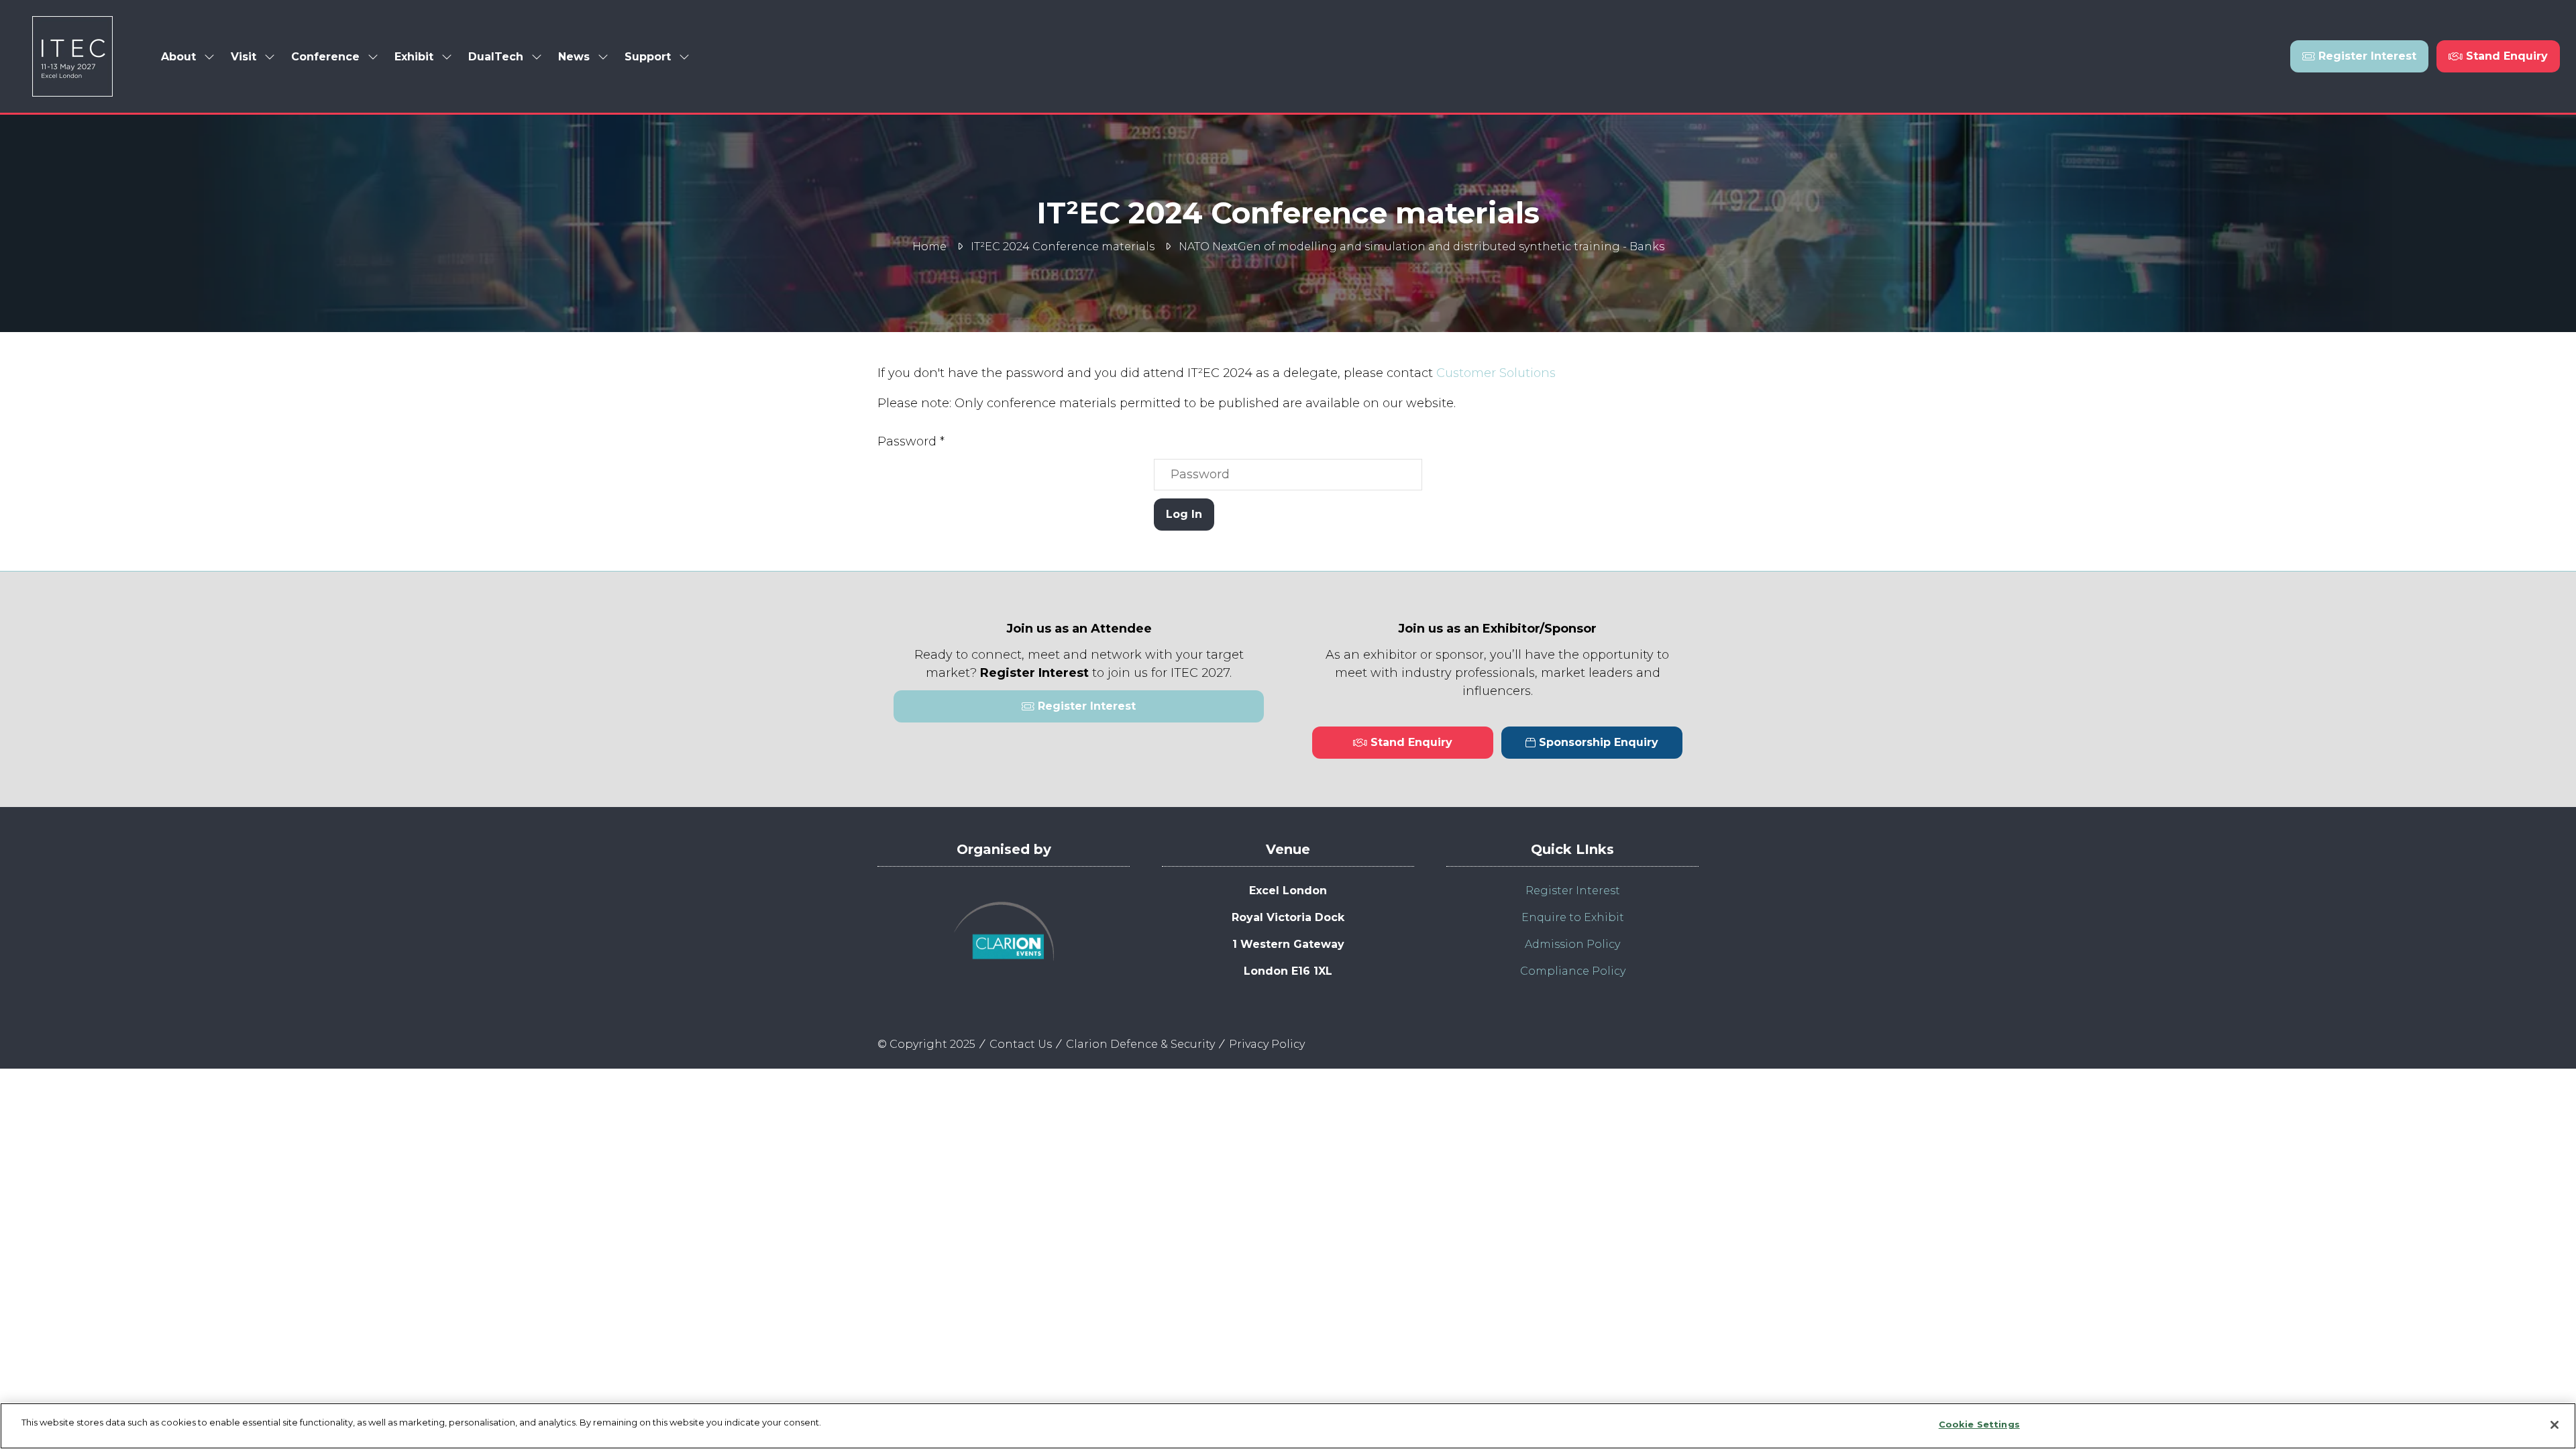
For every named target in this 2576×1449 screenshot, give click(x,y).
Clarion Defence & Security (1140, 1044)
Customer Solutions (1496, 373)
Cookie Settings (1979, 1424)
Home (929, 247)
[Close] (2555, 1425)
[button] (2359, 56)
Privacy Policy (1267, 1044)
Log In (1184, 514)
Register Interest (1573, 891)
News (574, 57)
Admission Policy (1572, 944)
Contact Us (1021, 1044)
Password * (911, 441)
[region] (1288, 1426)
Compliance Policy (1573, 971)
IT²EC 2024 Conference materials (1063, 247)
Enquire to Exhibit (1573, 917)
